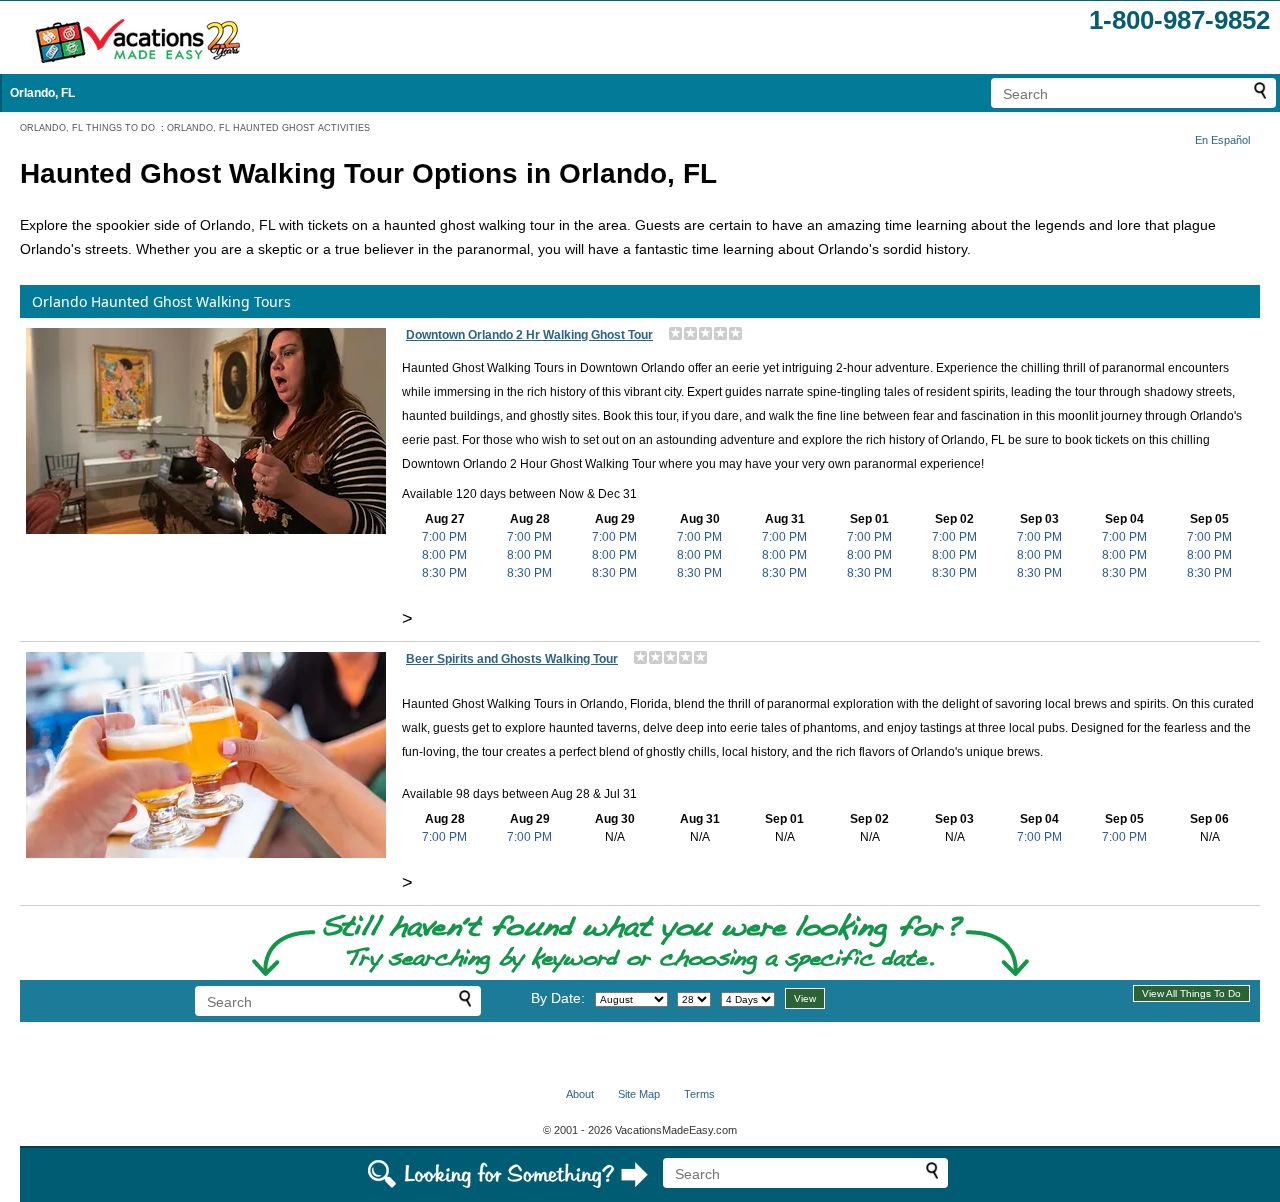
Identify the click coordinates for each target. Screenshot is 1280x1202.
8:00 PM (444, 555)
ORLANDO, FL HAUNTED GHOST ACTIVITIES (268, 128)
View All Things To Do (1191, 993)
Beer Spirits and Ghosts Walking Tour (512, 659)
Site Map (639, 1094)
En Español (1222, 140)
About (580, 1094)
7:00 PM (444, 537)
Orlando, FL (42, 93)
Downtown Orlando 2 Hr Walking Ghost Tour (529, 335)
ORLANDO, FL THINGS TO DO (87, 128)
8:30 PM (444, 573)
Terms (699, 1094)
